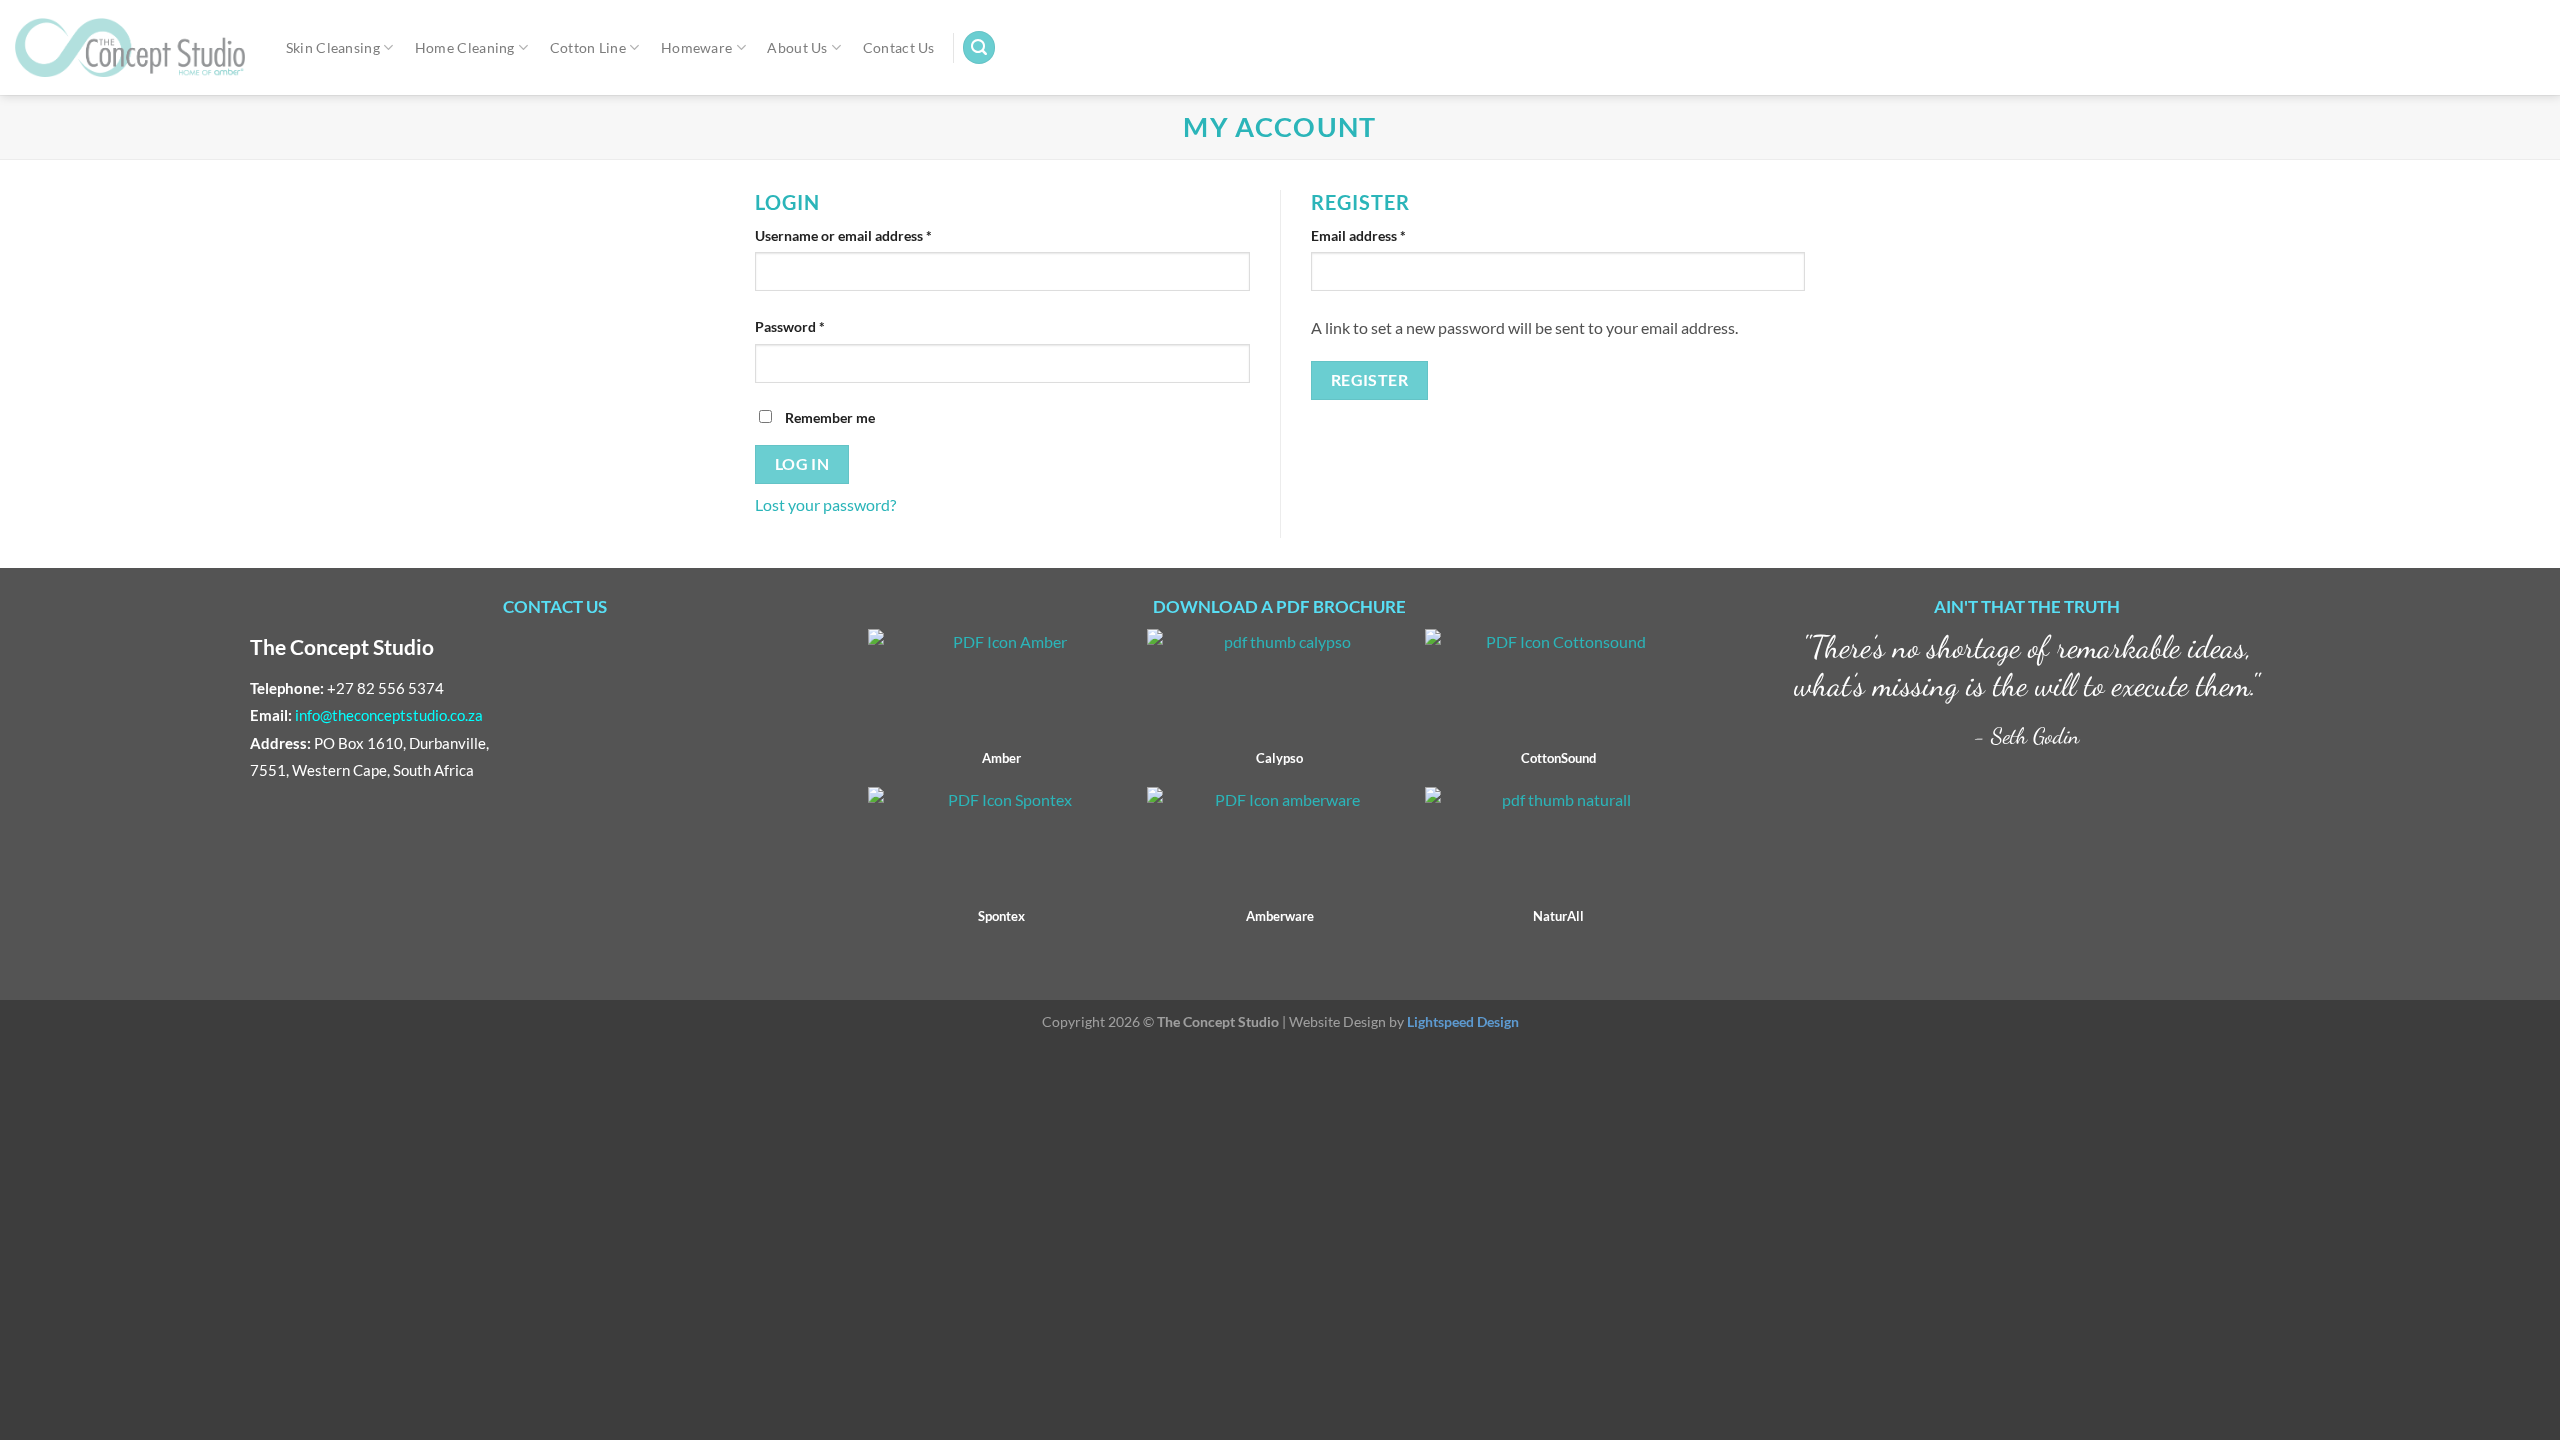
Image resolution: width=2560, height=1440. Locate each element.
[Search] (979, 47)
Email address (1358, 235)
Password (790, 326)
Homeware (696, 47)
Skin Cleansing (333, 47)
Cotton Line (588, 47)
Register (1370, 380)
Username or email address (843, 235)
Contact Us (899, 47)
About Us (797, 47)
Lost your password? (825, 504)
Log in (802, 464)
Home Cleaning (465, 47)
